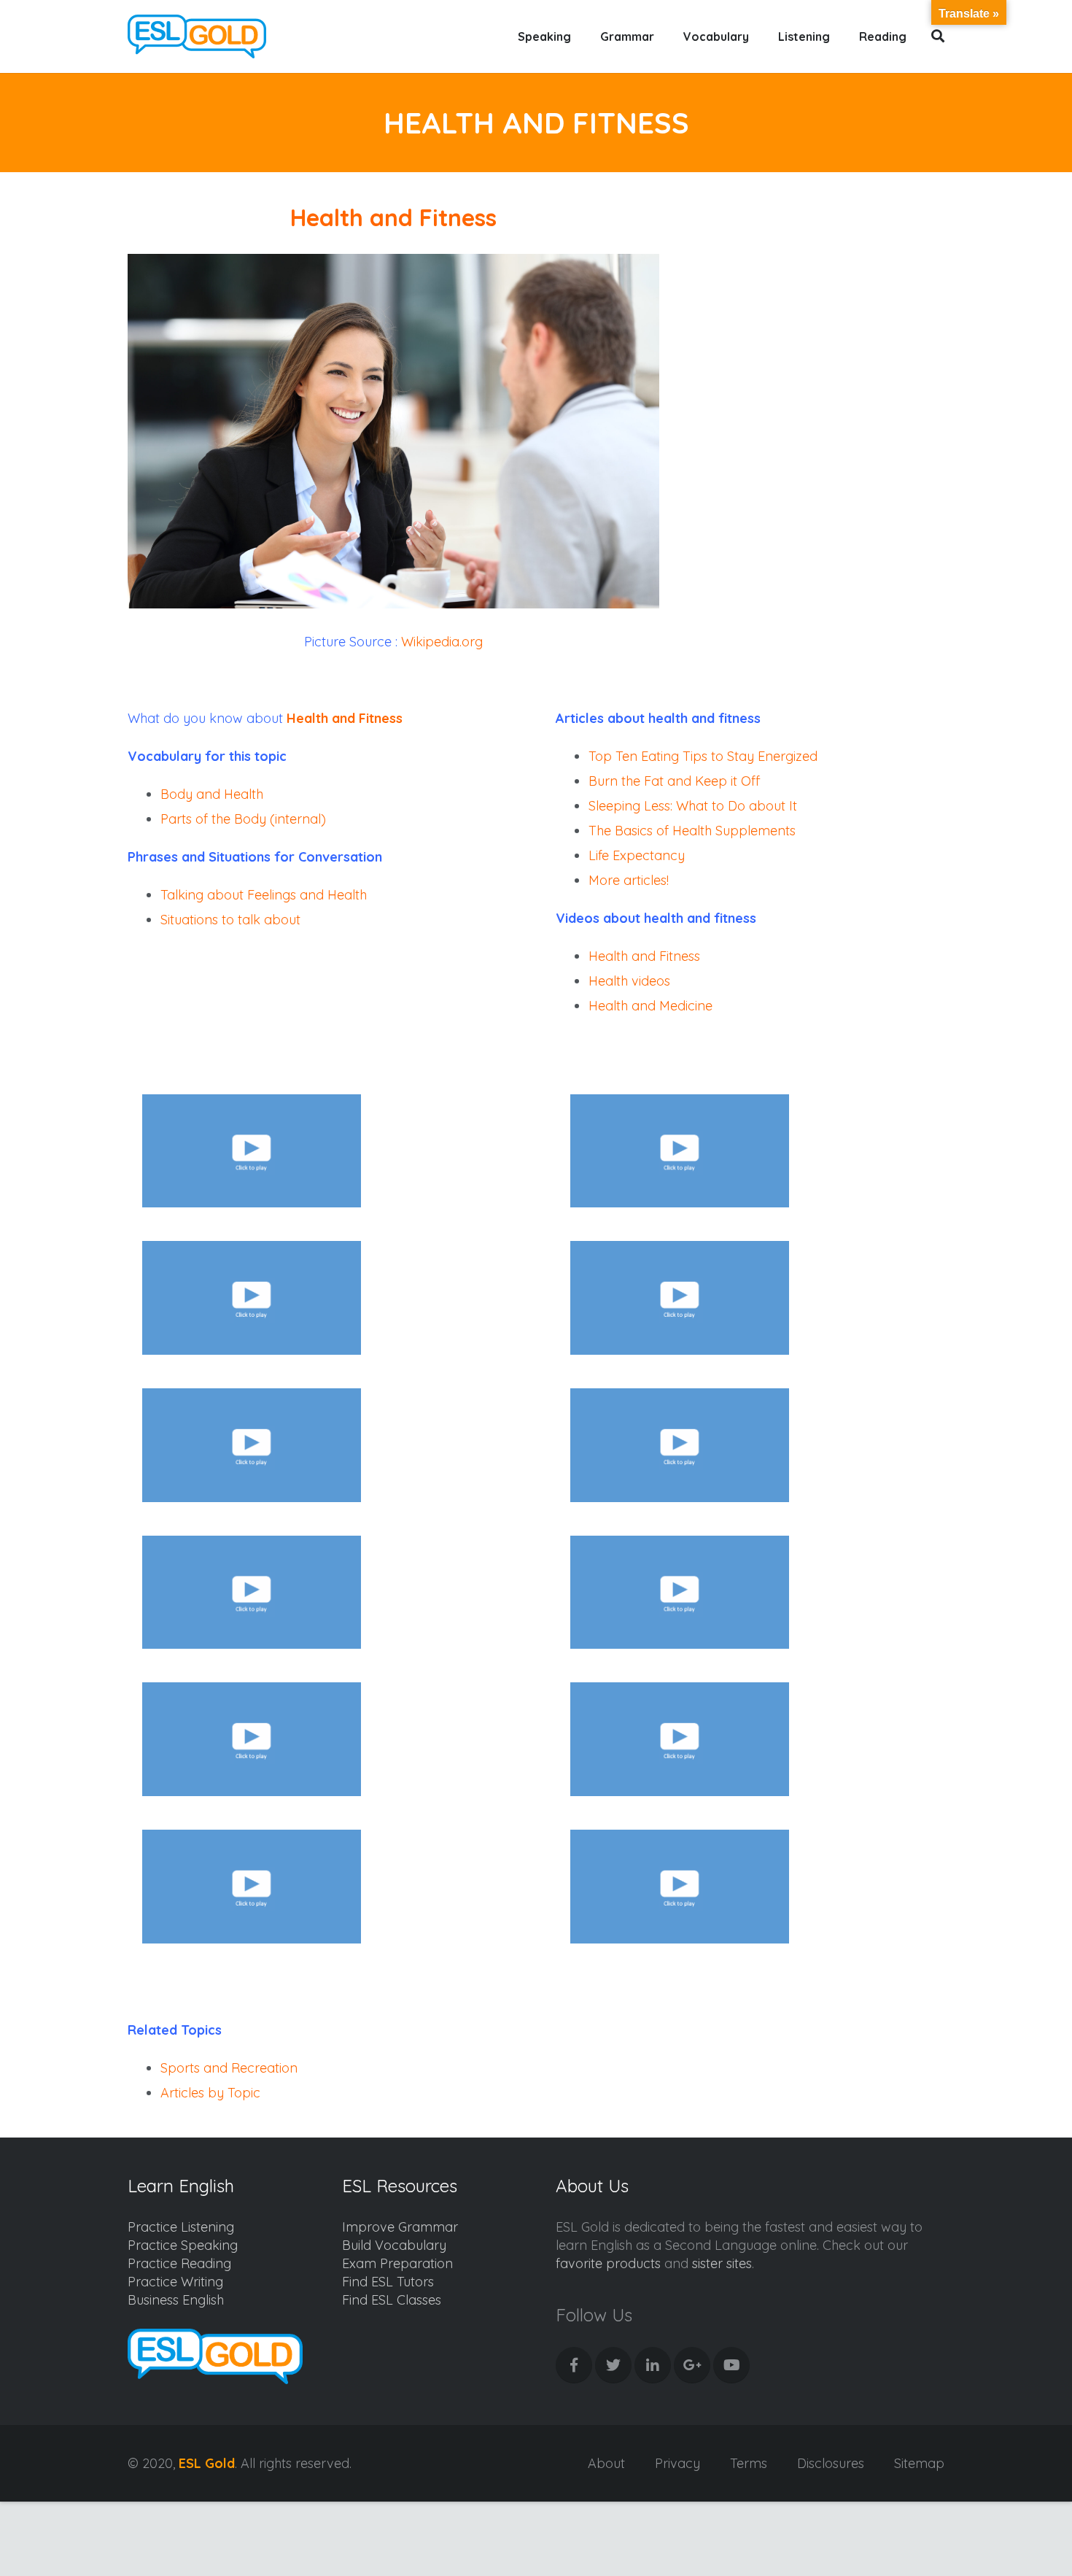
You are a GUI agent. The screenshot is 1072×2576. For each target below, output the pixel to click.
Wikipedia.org (442, 642)
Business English (176, 2300)
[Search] (938, 36)
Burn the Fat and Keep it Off (674, 781)
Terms (749, 2463)
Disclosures (831, 2463)
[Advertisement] (822, 340)
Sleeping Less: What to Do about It (693, 806)
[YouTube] (731, 2365)
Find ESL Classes (392, 2300)
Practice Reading (179, 2263)
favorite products (608, 2263)
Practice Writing (175, 2282)
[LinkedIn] (653, 2365)
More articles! (629, 880)
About (606, 2463)
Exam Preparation (397, 2263)
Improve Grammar (400, 2227)
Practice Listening (181, 2227)
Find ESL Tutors (388, 2282)
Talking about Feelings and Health (264, 895)
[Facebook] (574, 2365)
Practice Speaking (183, 2245)
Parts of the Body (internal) (243, 819)
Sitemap (919, 2463)
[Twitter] (613, 2365)
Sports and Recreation (229, 2068)
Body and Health (212, 794)
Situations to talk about (230, 920)
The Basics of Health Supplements (692, 831)
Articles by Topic (210, 2093)
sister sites (722, 2263)
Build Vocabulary (394, 2245)
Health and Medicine (650, 1006)
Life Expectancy (637, 855)
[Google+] (692, 2365)
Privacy (677, 2463)
